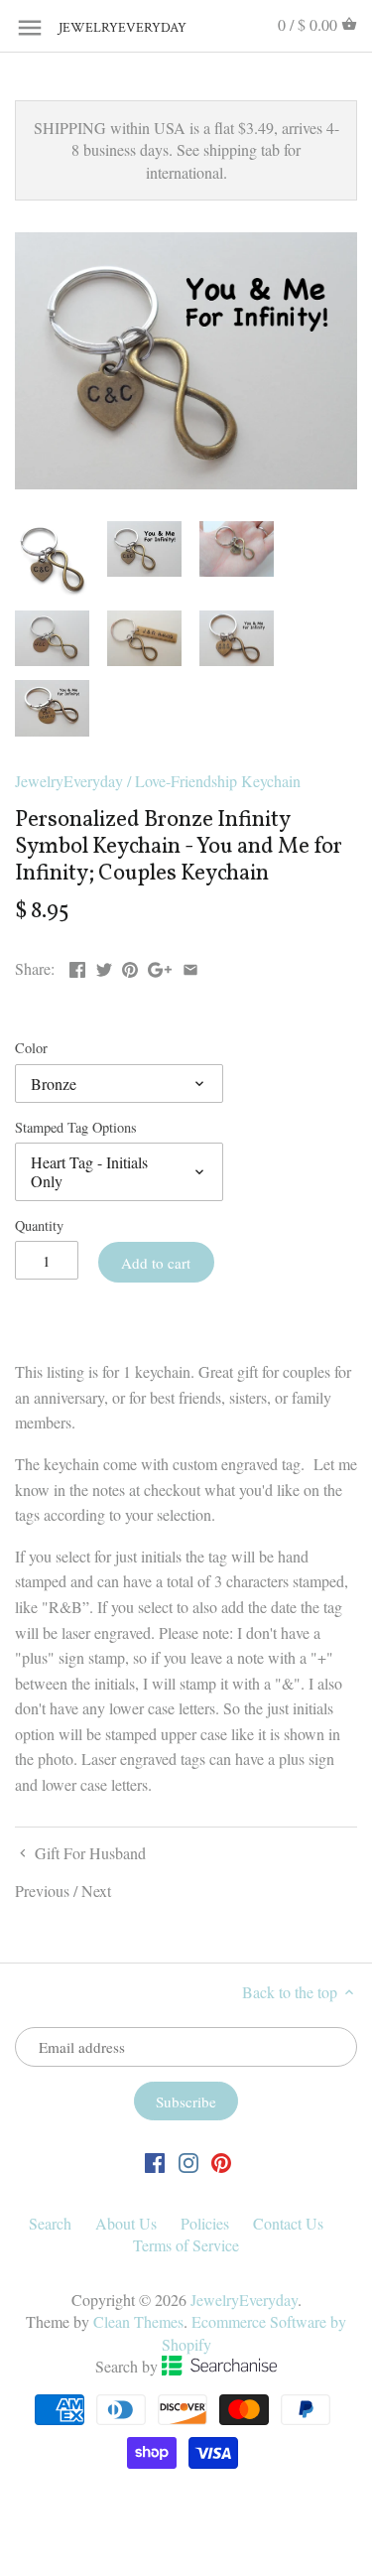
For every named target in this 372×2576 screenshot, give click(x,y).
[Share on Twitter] (104, 966)
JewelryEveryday (108, 28)
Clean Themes (138, 2321)
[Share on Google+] (160, 966)
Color (31, 1048)
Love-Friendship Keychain (218, 781)
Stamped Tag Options (76, 1127)
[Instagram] (188, 2162)
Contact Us (288, 2223)
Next (96, 1891)
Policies (205, 2223)
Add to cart (156, 1263)
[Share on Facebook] (77, 966)
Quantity (39, 1225)
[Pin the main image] (130, 966)
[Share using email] (190, 966)
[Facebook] (155, 2162)
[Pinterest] (221, 2162)
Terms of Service (186, 2245)
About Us (126, 2223)
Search (50, 2223)
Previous (42, 1891)
